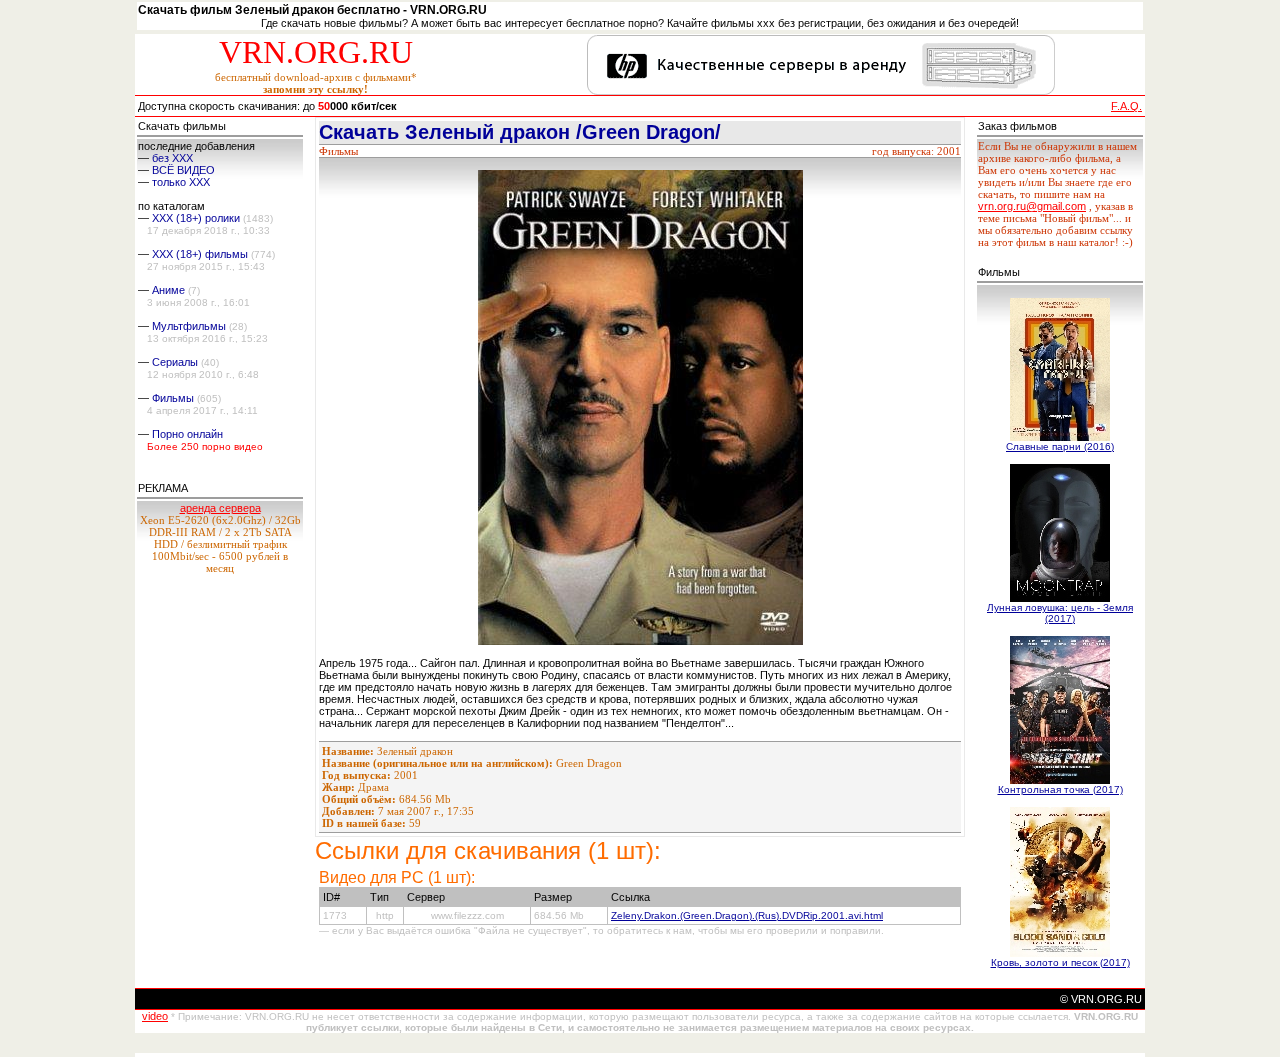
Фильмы (173, 398)
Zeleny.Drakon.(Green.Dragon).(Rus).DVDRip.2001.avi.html (747, 915)
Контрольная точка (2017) (1060, 789)
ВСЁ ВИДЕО (183, 170)
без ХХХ (172, 158)
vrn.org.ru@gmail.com (1032, 206)
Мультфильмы (189, 326)
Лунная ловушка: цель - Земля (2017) (1060, 613)
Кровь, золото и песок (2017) (1060, 962)
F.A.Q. (1126, 106)
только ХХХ (181, 182)
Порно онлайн (187, 434)
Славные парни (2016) (1060, 446)
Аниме (168, 290)
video (155, 1016)
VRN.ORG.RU (316, 52)
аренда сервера (220, 508)
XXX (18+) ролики (196, 218)
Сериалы (175, 362)
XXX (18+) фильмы (200, 254)
